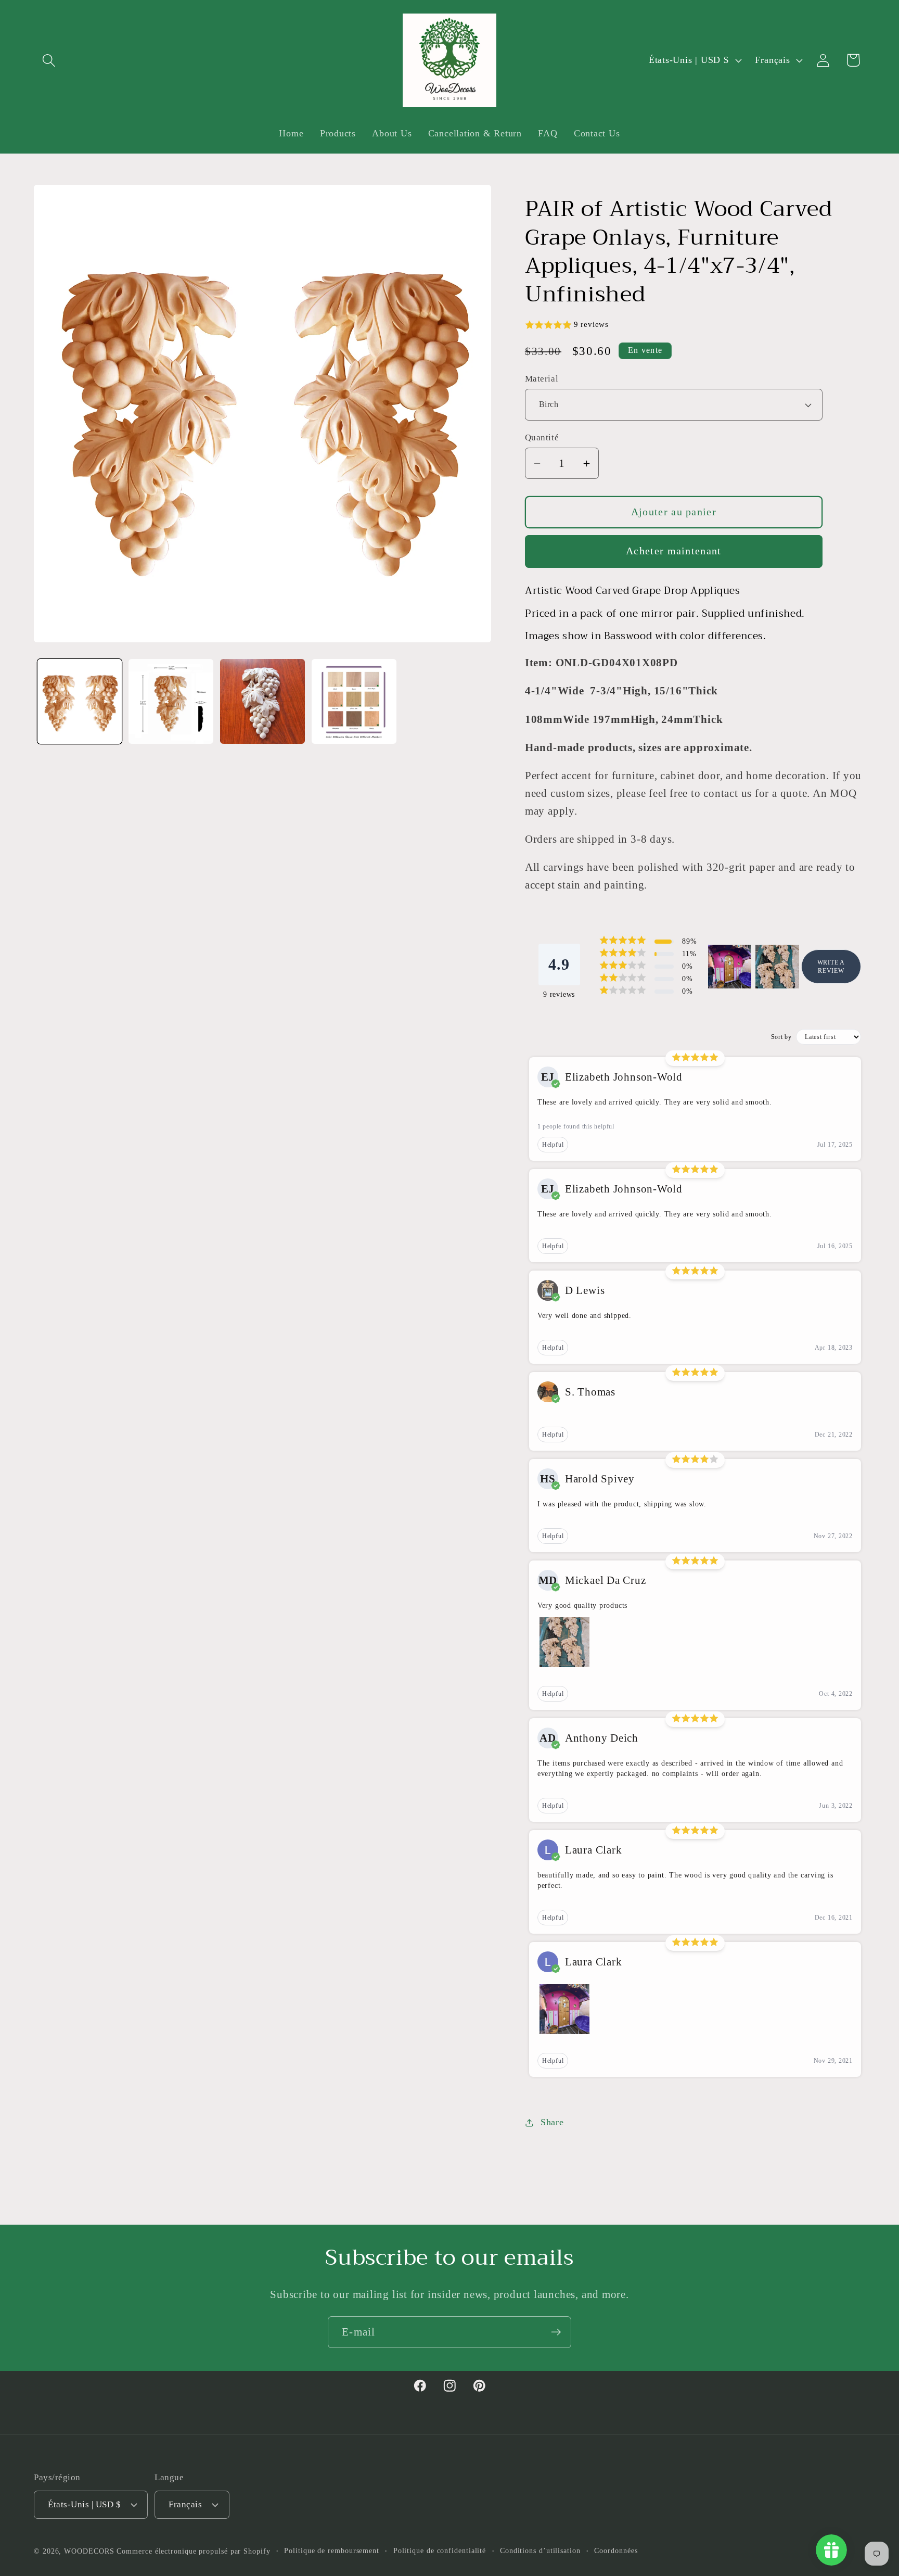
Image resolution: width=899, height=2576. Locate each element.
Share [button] (552, 2122)
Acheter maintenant (673, 551)
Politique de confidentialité (440, 2550)
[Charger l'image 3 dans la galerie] (262, 701)
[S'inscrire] (556, 2332)
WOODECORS (89, 2551)
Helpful (553, 1145)
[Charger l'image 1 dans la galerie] (80, 701)
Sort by (781, 1037)
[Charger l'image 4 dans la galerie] (354, 701)
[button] (49, 60)
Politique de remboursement (332, 2550)
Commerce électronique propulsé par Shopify (193, 2551)
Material (542, 379)
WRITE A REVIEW (831, 967)
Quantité (542, 437)
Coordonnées (616, 2550)
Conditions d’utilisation (540, 2550)
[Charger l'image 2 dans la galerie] (171, 701)
